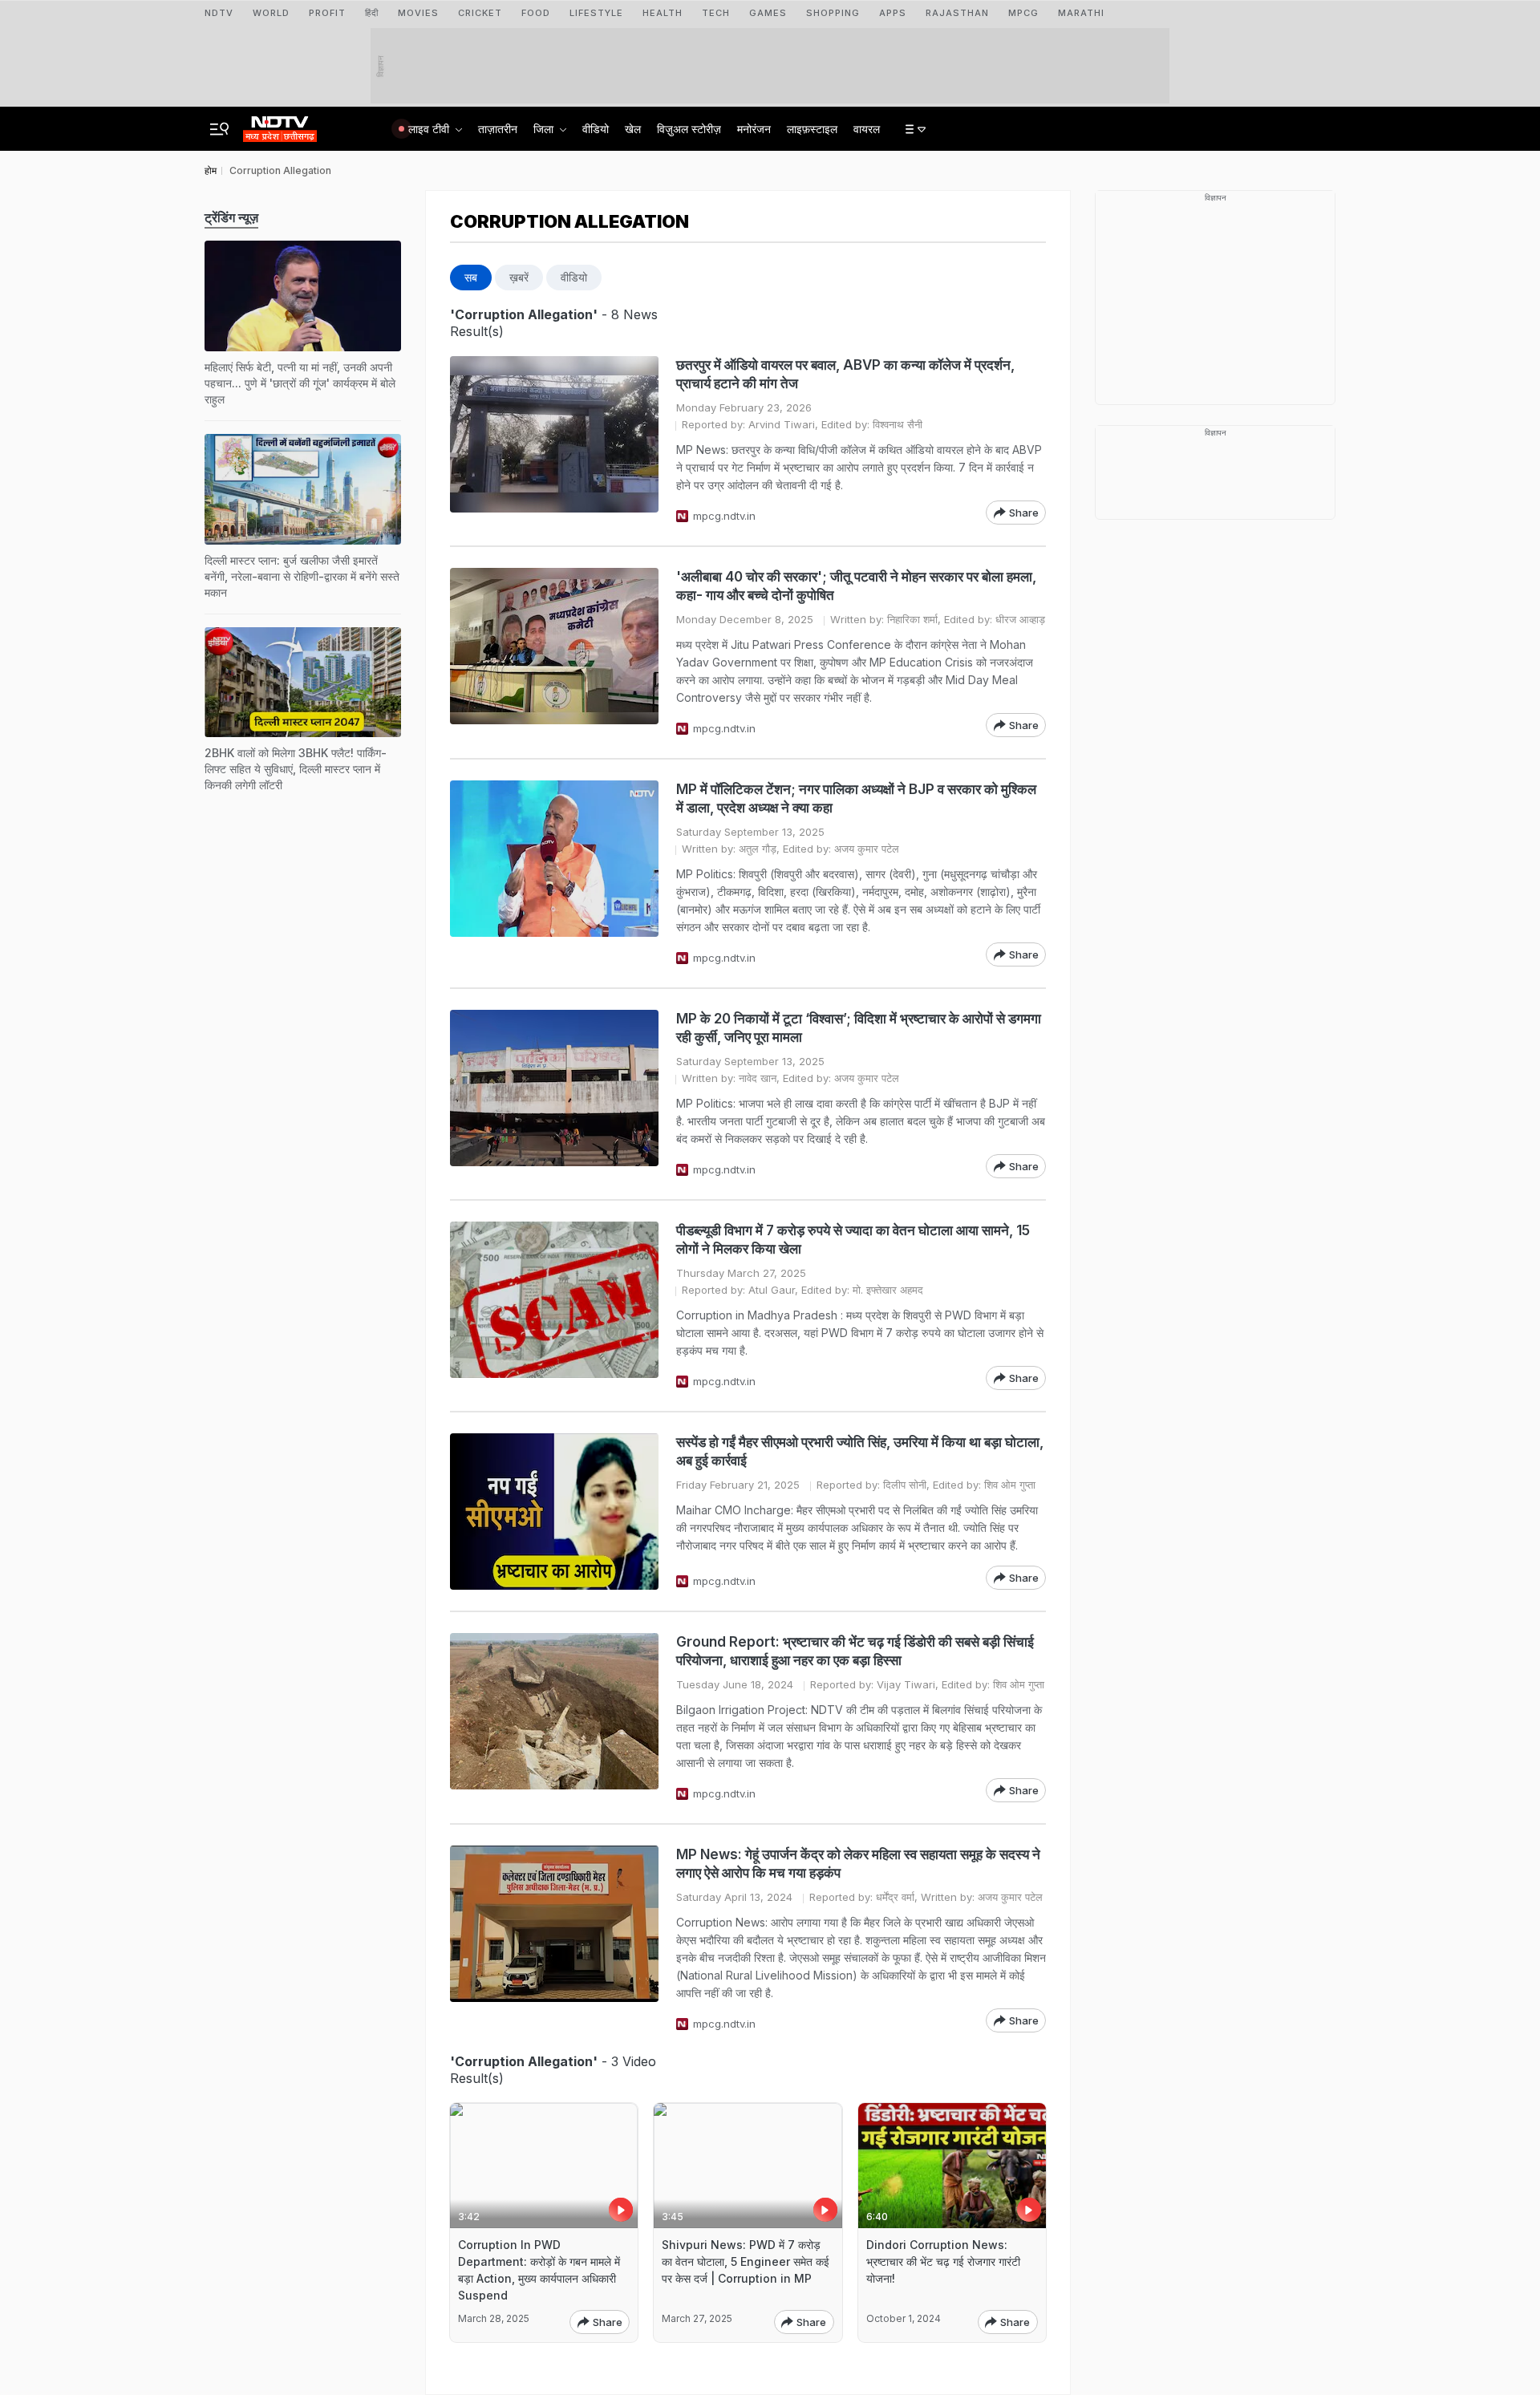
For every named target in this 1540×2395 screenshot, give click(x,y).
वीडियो (596, 129)
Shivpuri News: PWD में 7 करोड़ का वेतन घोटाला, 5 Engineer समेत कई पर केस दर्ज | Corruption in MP (746, 2261)
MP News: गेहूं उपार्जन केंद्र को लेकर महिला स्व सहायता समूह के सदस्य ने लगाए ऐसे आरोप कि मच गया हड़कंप (858, 1864)
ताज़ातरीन (498, 129)
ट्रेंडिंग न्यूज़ (231, 217)
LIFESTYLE (596, 13)
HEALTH (663, 13)
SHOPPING (833, 13)
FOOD (536, 13)
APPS (893, 13)
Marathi (1081, 13)
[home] (280, 124)
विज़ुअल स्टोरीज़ (689, 129)
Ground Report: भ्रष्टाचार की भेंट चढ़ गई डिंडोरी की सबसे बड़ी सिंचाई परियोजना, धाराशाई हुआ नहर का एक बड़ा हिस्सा (855, 1651)
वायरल (867, 129)
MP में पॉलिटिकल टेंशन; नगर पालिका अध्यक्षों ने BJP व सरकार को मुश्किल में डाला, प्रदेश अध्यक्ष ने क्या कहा (856, 798)
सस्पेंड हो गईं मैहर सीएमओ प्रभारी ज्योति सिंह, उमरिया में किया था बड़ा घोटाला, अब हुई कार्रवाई (860, 1451)
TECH (716, 13)
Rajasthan (957, 13)
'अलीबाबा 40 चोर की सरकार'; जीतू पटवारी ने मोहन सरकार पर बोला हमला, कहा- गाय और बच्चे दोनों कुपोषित (856, 586)
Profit (327, 13)
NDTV (219, 13)
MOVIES (418, 13)
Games (768, 13)
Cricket (480, 13)
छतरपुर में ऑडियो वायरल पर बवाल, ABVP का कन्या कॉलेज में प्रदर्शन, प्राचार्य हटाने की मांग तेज (845, 374)
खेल (633, 129)
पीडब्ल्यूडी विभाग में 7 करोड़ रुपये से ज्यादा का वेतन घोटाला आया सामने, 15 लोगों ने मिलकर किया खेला (853, 1240)
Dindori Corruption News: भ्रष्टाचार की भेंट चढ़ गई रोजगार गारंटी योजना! (943, 2261)
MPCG (1023, 13)
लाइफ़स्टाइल (812, 129)
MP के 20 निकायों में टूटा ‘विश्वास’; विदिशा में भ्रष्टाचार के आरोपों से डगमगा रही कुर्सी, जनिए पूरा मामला (859, 1028)
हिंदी (372, 13)
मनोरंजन (754, 129)
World (271, 13)
